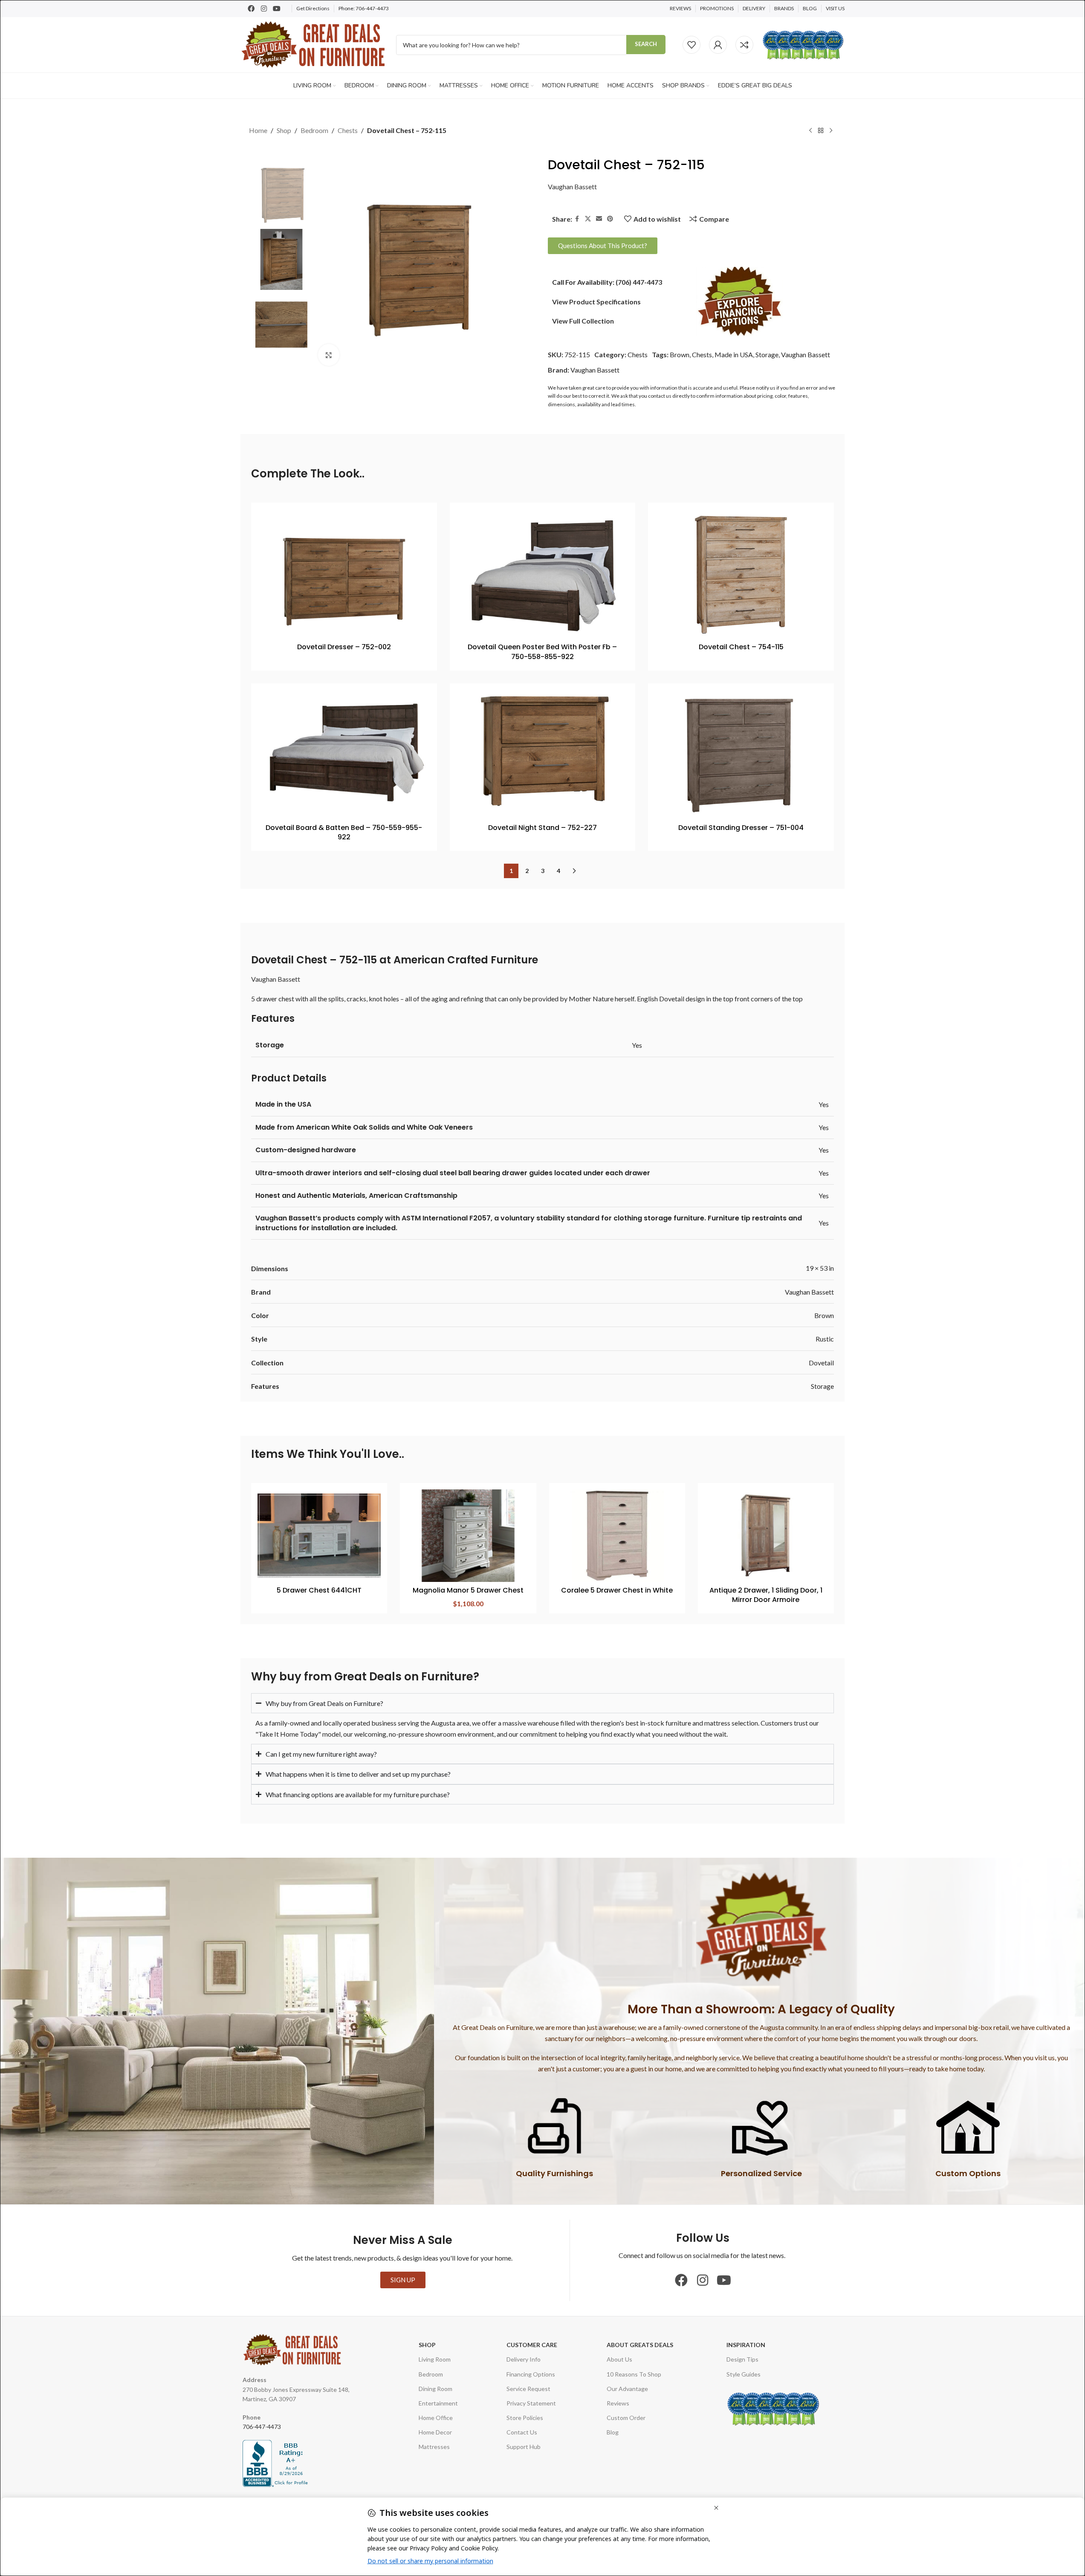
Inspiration (746, 2345)
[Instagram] (264, 9)
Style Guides (744, 2374)
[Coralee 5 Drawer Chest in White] (617, 1536)
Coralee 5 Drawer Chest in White (617, 1590)
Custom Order (626, 2418)
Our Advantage (627, 2389)
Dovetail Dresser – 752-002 (344, 647)
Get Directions (313, 8)
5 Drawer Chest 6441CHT (319, 1590)
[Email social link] (599, 219)
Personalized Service (761, 2173)
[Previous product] (810, 131)
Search (646, 44)
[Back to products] (821, 131)
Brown (680, 354)
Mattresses (434, 2447)
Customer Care (532, 2345)
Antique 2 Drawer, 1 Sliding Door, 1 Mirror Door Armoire (766, 1595)
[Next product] (831, 131)
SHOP (427, 2345)
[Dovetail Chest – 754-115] (741, 574)
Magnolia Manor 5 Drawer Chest (468, 1590)
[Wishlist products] (692, 45)
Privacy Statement (531, 2403)
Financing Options (531, 2374)
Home (258, 130)
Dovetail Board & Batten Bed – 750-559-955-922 (344, 832)
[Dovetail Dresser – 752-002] (344, 574)
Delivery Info (524, 2359)
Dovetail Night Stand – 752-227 (542, 828)
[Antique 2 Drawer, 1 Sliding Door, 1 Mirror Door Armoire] (766, 1536)
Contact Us (522, 2432)
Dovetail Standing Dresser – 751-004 (741, 828)
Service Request (528, 2389)
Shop (284, 130)
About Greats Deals (640, 2345)
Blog (613, 2432)
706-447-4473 (372, 8)
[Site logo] (314, 44)
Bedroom (314, 130)
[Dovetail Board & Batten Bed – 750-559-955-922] (344, 755)
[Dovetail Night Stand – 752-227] (543, 755)
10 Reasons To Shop (634, 2374)
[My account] (718, 45)
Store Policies (525, 2418)
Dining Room (435, 2389)
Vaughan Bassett (572, 186)
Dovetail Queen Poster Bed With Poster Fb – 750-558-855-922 (542, 652)
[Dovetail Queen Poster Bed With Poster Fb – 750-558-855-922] (543, 574)
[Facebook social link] (577, 219)
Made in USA (734, 354)
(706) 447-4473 (639, 282)
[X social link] (588, 219)
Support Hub (524, 2447)
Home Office (436, 2418)
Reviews (618, 2403)
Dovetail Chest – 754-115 (741, 647)
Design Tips (742, 2359)
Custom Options (968, 2173)
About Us (619, 2359)
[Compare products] (744, 45)
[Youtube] (277, 9)
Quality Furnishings (554, 2173)
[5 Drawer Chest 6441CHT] (319, 1536)
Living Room (435, 2359)
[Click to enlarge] (329, 355)
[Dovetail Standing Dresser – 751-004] (741, 755)
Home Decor (435, 2432)
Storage (767, 354)
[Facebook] (251, 9)
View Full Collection (583, 321)
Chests (348, 130)
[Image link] (740, 301)
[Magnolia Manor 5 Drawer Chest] (468, 1536)
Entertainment (438, 2403)
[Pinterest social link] (610, 219)
